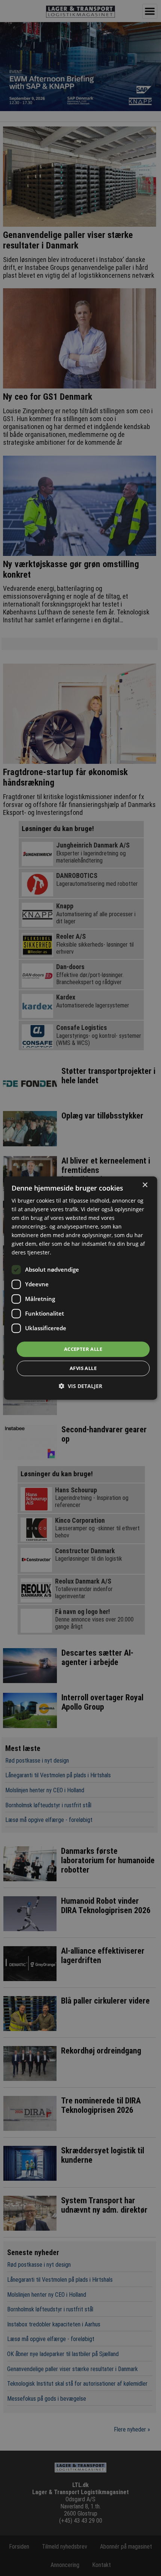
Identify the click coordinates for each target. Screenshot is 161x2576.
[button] (80, 1386)
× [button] (145, 1185)
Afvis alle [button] (83, 1368)
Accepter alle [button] (83, 1349)
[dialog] (81, 1288)
